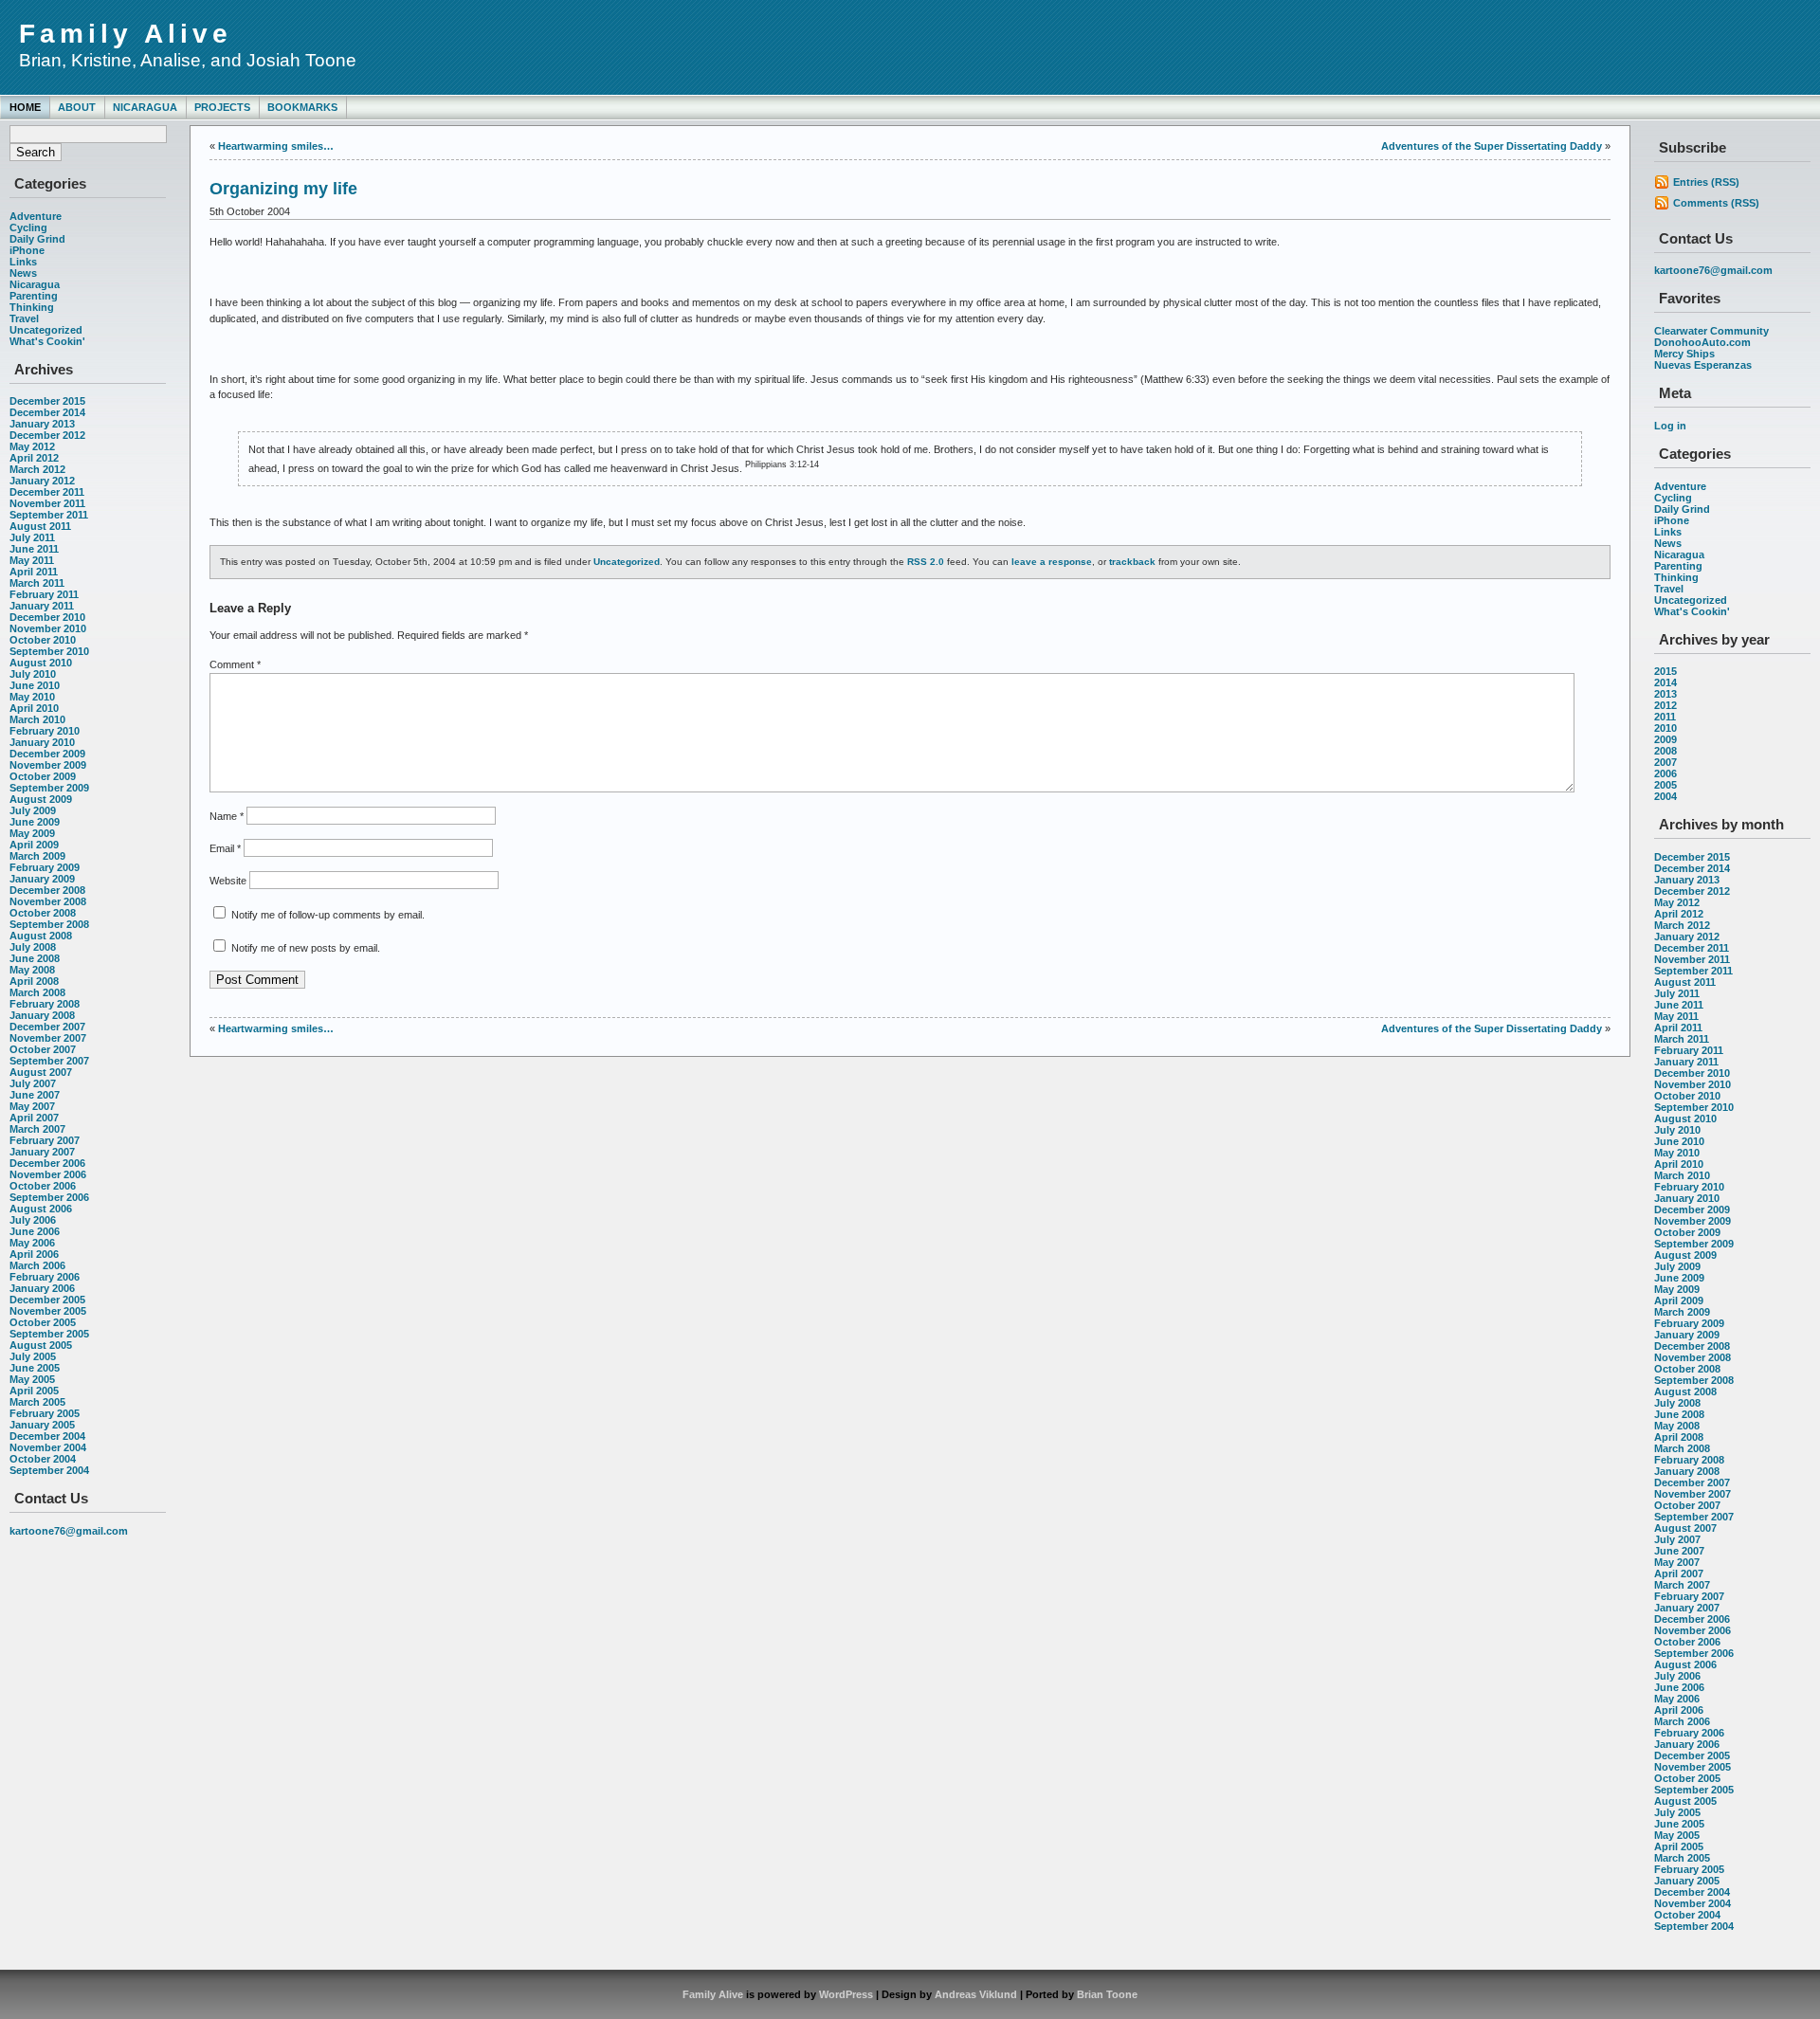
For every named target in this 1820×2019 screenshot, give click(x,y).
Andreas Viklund (976, 1994)
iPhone (27, 250)
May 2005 (32, 1379)
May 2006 (32, 1243)
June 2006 (35, 1231)
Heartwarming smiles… (276, 146)
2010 (1665, 728)
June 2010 (35, 685)
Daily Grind (37, 239)
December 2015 (47, 401)
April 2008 (34, 981)
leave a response (1052, 562)
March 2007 (37, 1129)
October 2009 (43, 776)
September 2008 (49, 924)
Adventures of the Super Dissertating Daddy (1492, 146)
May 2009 (32, 833)
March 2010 (37, 719)
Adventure (36, 216)
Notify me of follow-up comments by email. (328, 915)
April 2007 (34, 1118)
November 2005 (48, 1311)
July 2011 (32, 537)
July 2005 (33, 1356)
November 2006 (48, 1174)
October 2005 (43, 1322)
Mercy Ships (1684, 354)
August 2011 (40, 526)
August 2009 (41, 799)
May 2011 (32, 560)
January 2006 (42, 1288)
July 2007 (33, 1083)
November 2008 (48, 901)
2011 (1665, 717)
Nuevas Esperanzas (1703, 365)
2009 (1665, 739)
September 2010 (49, 651)
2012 (1665, 705)
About (77, 107)
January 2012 (42, 481)
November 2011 (47, 503)
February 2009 (45, 867)
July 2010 (33, 674)
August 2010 (41, 663)
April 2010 (34, 708)
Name (227, 816)
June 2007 (35, 1095)
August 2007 (41, 1072)
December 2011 (47, 492)
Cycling (28, 227)
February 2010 (45, 731)
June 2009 (35, 822)
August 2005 (41, 1345)
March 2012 (37, 469)
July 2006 (33, 1220)
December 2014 (47, 412)
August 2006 (41, 1209)
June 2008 (35, 958)
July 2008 (33, 947)
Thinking (32, 307)
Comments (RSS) (1716, 203)
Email (225, 848)
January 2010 (42, 742)
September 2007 (49, 1061)
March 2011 (37, 583)
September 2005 (49, 1334)
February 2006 (45, 1277)
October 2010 (43, 640)
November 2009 (48, 765)
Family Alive (126, 34)
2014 (1665, 682)
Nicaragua (145, 107)
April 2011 (34, 572)
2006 (1665, 773)
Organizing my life (283, 189)
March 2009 (37, 856)
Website (228, 881)
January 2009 (42, 879)
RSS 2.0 (926, 562)
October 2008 (43, 913)
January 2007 (42, 1152)
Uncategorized (46, 330)
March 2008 (37, 992)
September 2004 (49, 1470)
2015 (1665, 671)
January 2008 (42, 1015)
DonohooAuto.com (1702, 342)
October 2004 (43, 1459)
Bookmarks (302, 107)
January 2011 (42, 606)
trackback (1132, 562)
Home (25, 107)
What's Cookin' (47, 341)
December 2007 (47, 1027)
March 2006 (37, 1265)
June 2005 (35, 1368)
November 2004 (48, 1447)
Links (23, 262)
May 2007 (32, 1106)
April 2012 (34, 458)
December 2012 (47, 435)
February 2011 (44, 594)
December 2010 (47, 617)
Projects (222, 107)
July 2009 (33, 810)
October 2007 (43, 1049)
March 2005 (37, 1402)
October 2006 (43, 1186)
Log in (1670, 426)
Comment (235, 664)
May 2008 (32, 970)
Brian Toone (1107, 1994)
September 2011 (49, 515)
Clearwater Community (1711, 331)
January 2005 (42, 1425)
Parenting (34, 296)
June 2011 (34, 549)
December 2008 (47, 890)
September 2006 (49, 1197)
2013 (1665, 694)
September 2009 (49, 788)
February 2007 (45, 1140)
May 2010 (32, 697)
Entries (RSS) (1706, 182)
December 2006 (47, 1163)
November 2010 (48, 628)
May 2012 (32, 446)
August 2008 (41, 936)
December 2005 (47, 1300)
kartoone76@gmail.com (69, 1531)
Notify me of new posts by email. (306, 948)
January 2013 (42, 424)
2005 (1665, 785)
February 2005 (45, 1413)
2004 (1665, 796)
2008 (1665, 751)
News (23, 273)
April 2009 (34, 845)
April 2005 (34, 1391)
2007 (1665, 762)
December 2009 (47, 754)
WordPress (846, 1994)
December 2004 (47, 1436)
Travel (24, 318)
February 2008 (45, 1004)
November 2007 (48, 1038)
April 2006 (34, 1254)
